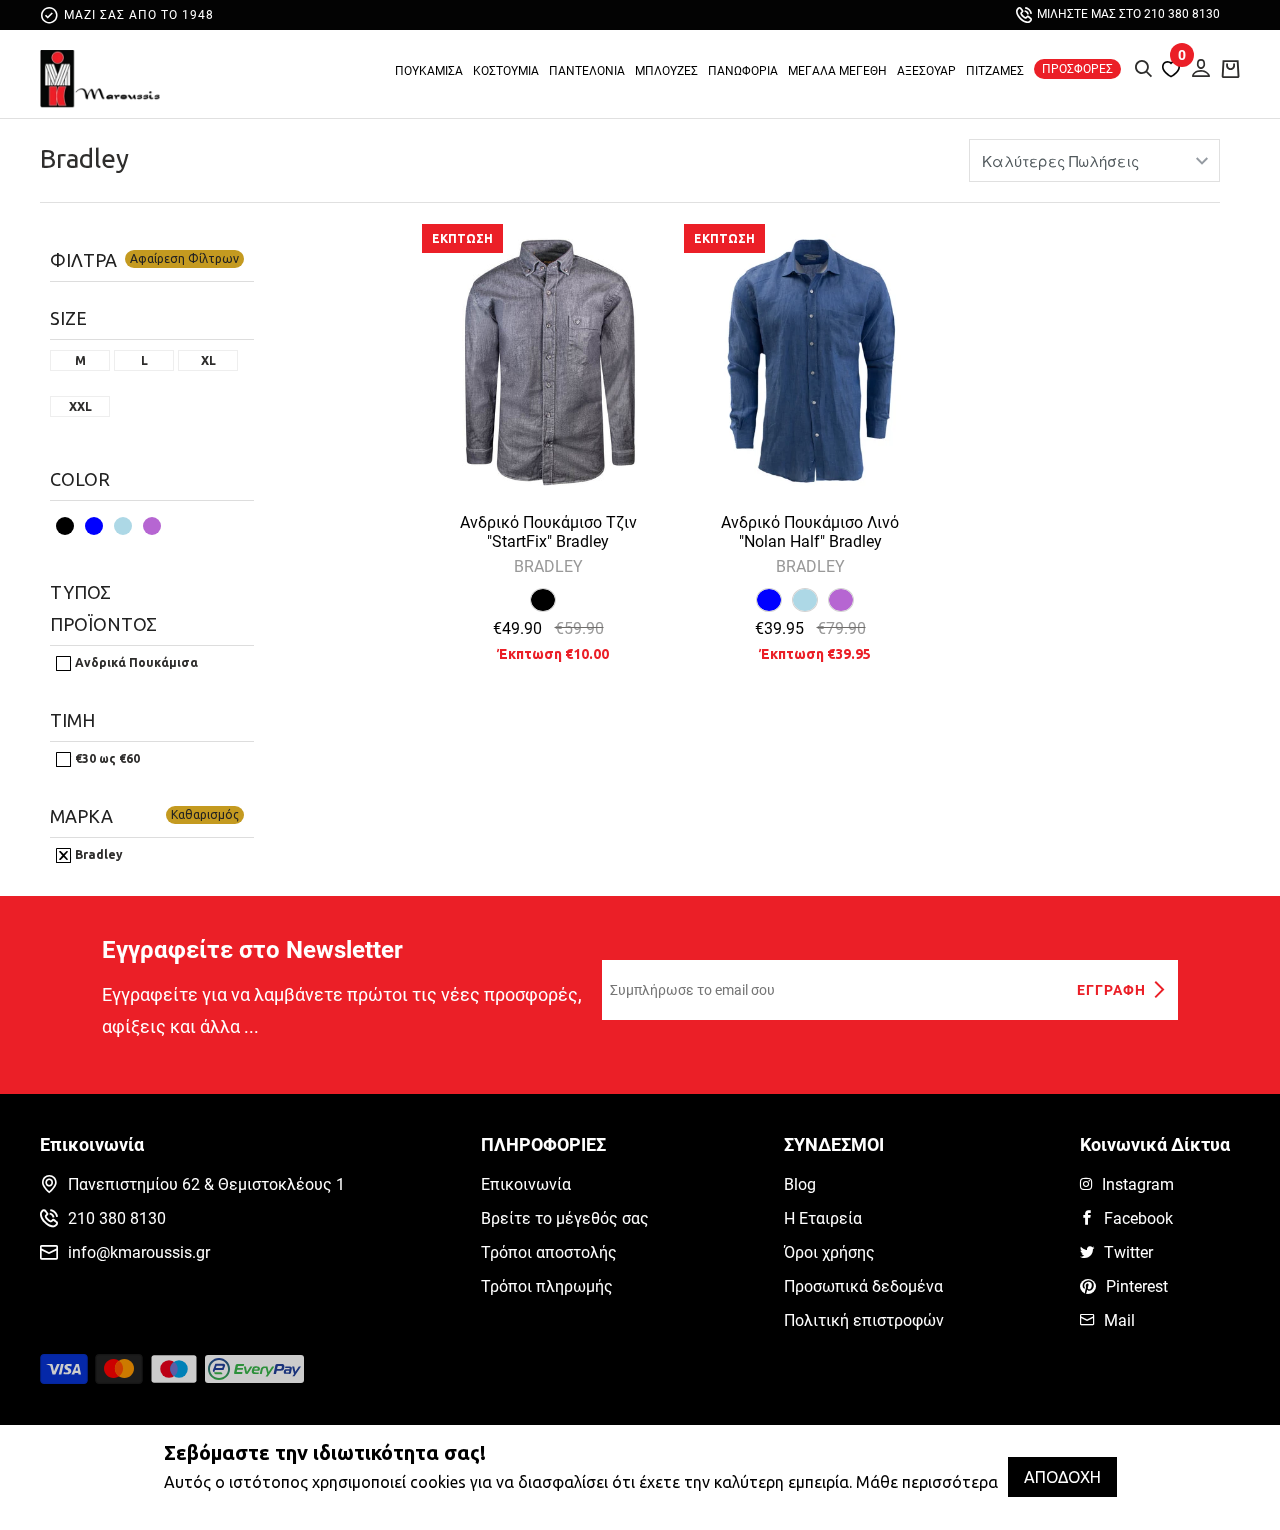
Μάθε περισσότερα (927, 1482)
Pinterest (1137, 1286)
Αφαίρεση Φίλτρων (184, 258)
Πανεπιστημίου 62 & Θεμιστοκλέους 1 (206, 1184)
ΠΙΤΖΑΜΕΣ (995, 71)
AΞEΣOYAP (926, 71)
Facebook (1138, 1218)
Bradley (84, 158)
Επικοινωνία (526, 1184)
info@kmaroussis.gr (139, 1252)
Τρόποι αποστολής (549, 1252)
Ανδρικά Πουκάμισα (135, 662)
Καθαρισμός (205, 814)
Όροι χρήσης (829, 1252)
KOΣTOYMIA (506, 71)
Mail (1119, 1320)
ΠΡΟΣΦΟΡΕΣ (1077, 69)
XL (208, 361)
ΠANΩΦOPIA (743, 71)
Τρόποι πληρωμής (547, 1286)
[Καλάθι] (1231, 68)
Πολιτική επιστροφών (864, 1320)
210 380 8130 (117, 1218)
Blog (800, 1184)
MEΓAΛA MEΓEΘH (837, 71)
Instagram (1138, 1184)
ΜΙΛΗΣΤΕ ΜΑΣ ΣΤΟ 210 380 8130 (1128, 14)
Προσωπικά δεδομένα (863, 1286)
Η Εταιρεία (823, 1218)
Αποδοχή (1062, 1477)
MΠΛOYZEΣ (666, 71)
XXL (80, 407)
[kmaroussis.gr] (100, 79)
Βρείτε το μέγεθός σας (565, 1218)
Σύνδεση (1195, 65)
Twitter (1128, 1252)
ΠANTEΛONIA (587, 71)
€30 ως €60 (106, 758)
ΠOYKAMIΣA (429, 71)
